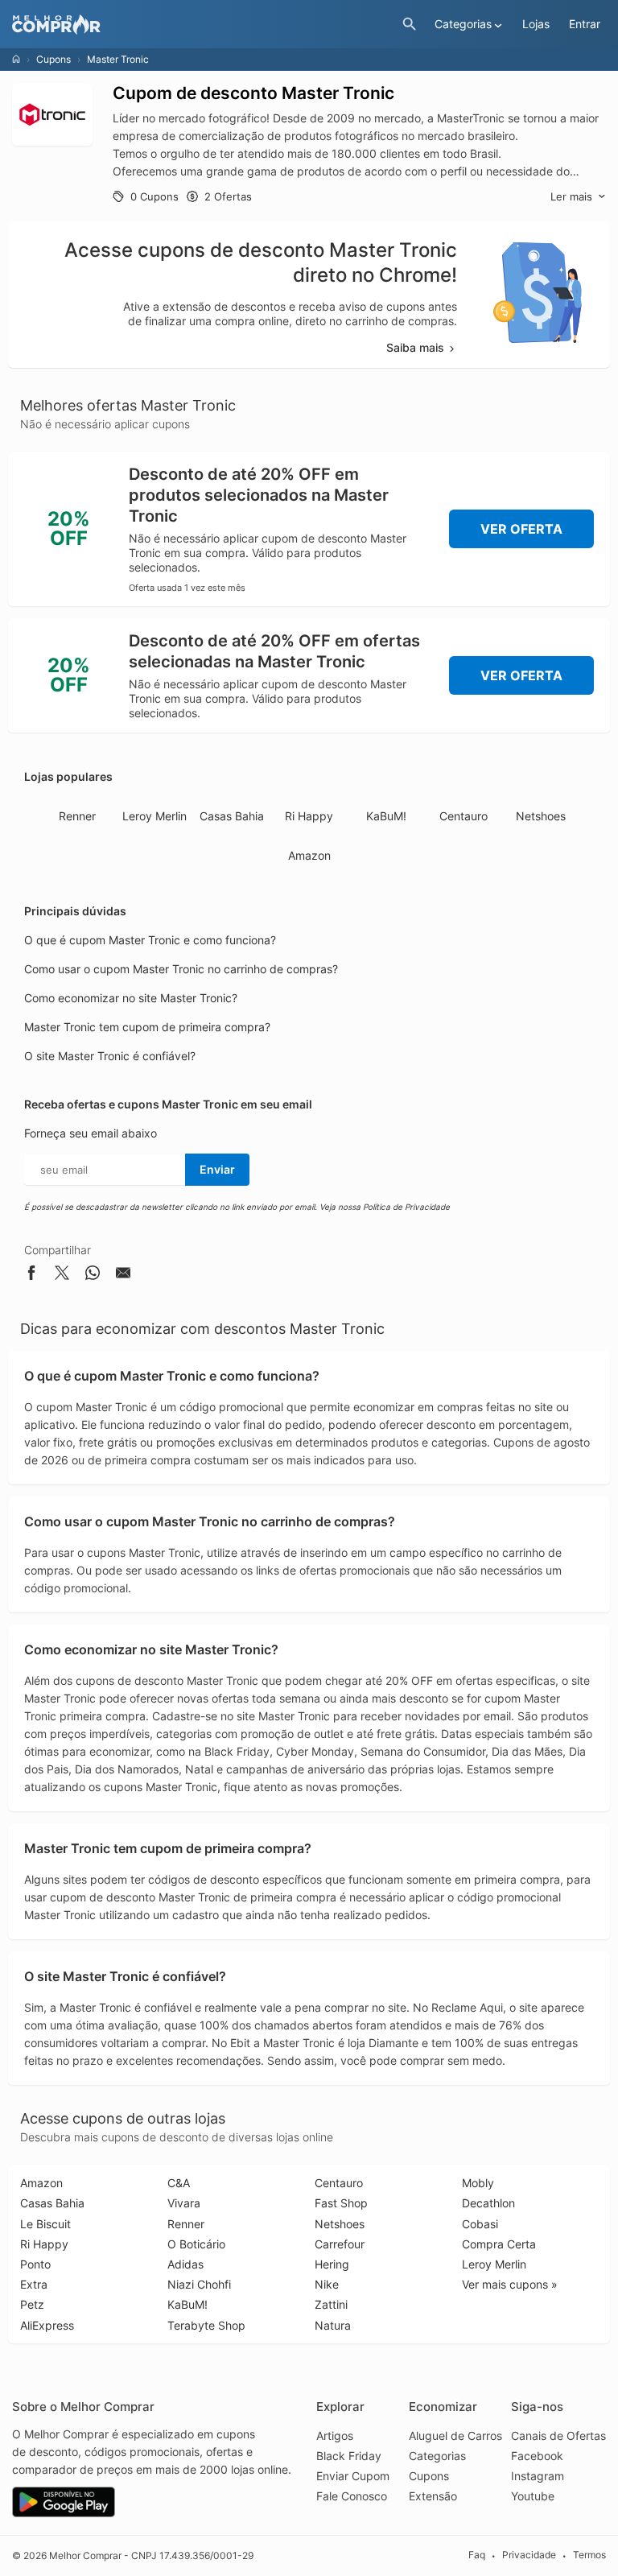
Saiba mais (415, 347)
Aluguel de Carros (455, 2436)
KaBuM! (386, 816)
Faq (477, 2555)
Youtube (533, 2496)
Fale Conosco (352, 2496)
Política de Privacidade (406, 1207)
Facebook (537, 2456)
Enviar (217, 1169)
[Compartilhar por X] (62, 1276)
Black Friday (349, 2456)
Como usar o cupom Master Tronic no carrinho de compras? (181, 969)
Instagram (538, 2476)
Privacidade (529, 2555)
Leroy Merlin (154, 816)
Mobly (478, 2183)
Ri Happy (309, 816)
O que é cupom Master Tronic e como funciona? (150, 940)
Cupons (54, 59)
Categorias (437, 2456)
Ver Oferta (521, 529)
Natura (333, 2325)
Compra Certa (499, 2244)
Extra (34, 2284)
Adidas (185, 2264)
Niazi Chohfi (199, 2284)
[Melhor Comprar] (203, 25)
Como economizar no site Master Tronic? (131, 998)
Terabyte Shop (206, 2325)
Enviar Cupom (353, 2476)
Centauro (463, 816)
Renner (77, 816)
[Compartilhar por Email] (123, 1276)
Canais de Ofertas (558, 2436)
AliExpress (47, 2325)
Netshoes (541, 816)
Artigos (335, 2436)
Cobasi (480, 2224)
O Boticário (196, 2244)
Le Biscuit (45, 2224)
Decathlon (488, 2203)
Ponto (35, 2264)
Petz (32, 2304)
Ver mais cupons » (510, 2284)
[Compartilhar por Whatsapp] (93, 1276)
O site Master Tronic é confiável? (110, 1056)
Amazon (309, 855)
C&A (179, 2183)
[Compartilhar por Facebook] (31, 1276)
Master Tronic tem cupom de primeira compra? (147, 1027)
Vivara (184, 2203)
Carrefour (340, 2244)
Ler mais (571, 196)
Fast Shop (341, 2203)
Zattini (331, 2304)
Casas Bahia (232, 816)
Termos (589, 2555)
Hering (332, 2264)
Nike (327, 2284)
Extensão (433, 2496)
